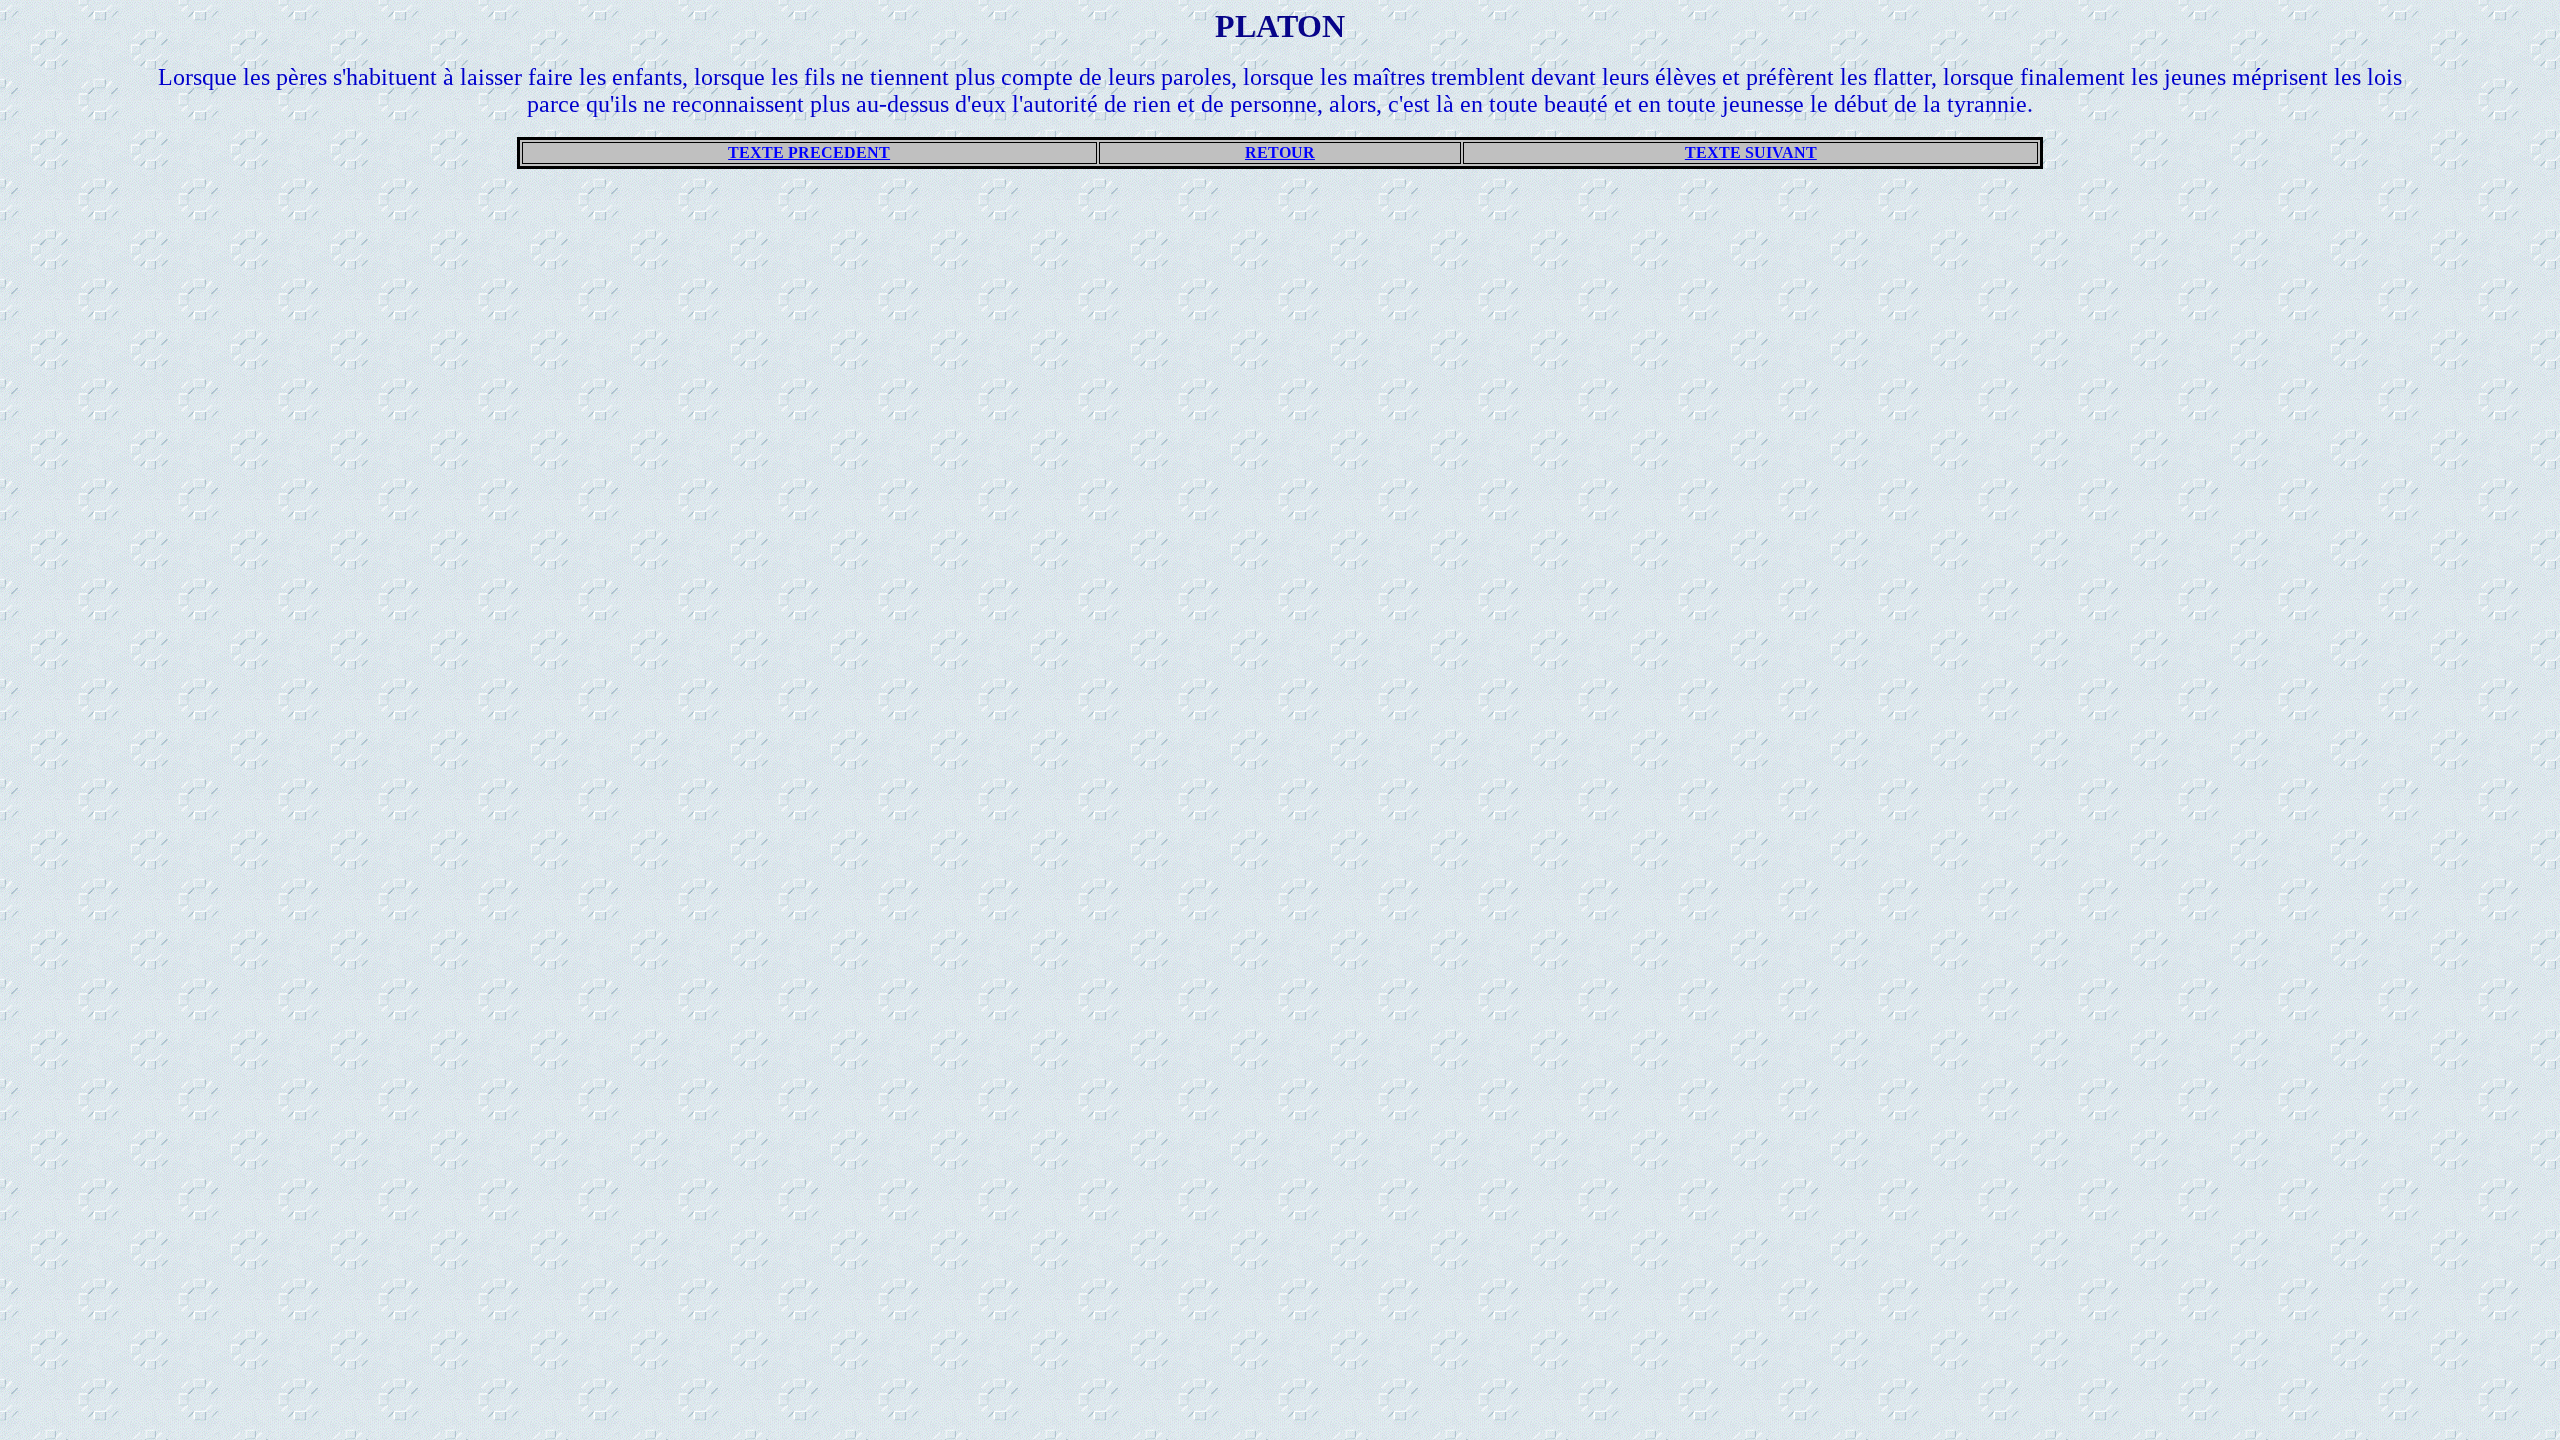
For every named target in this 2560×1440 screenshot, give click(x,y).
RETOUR (1280, 152)
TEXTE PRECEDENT (809, 152)
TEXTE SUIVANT (1751, 152)
